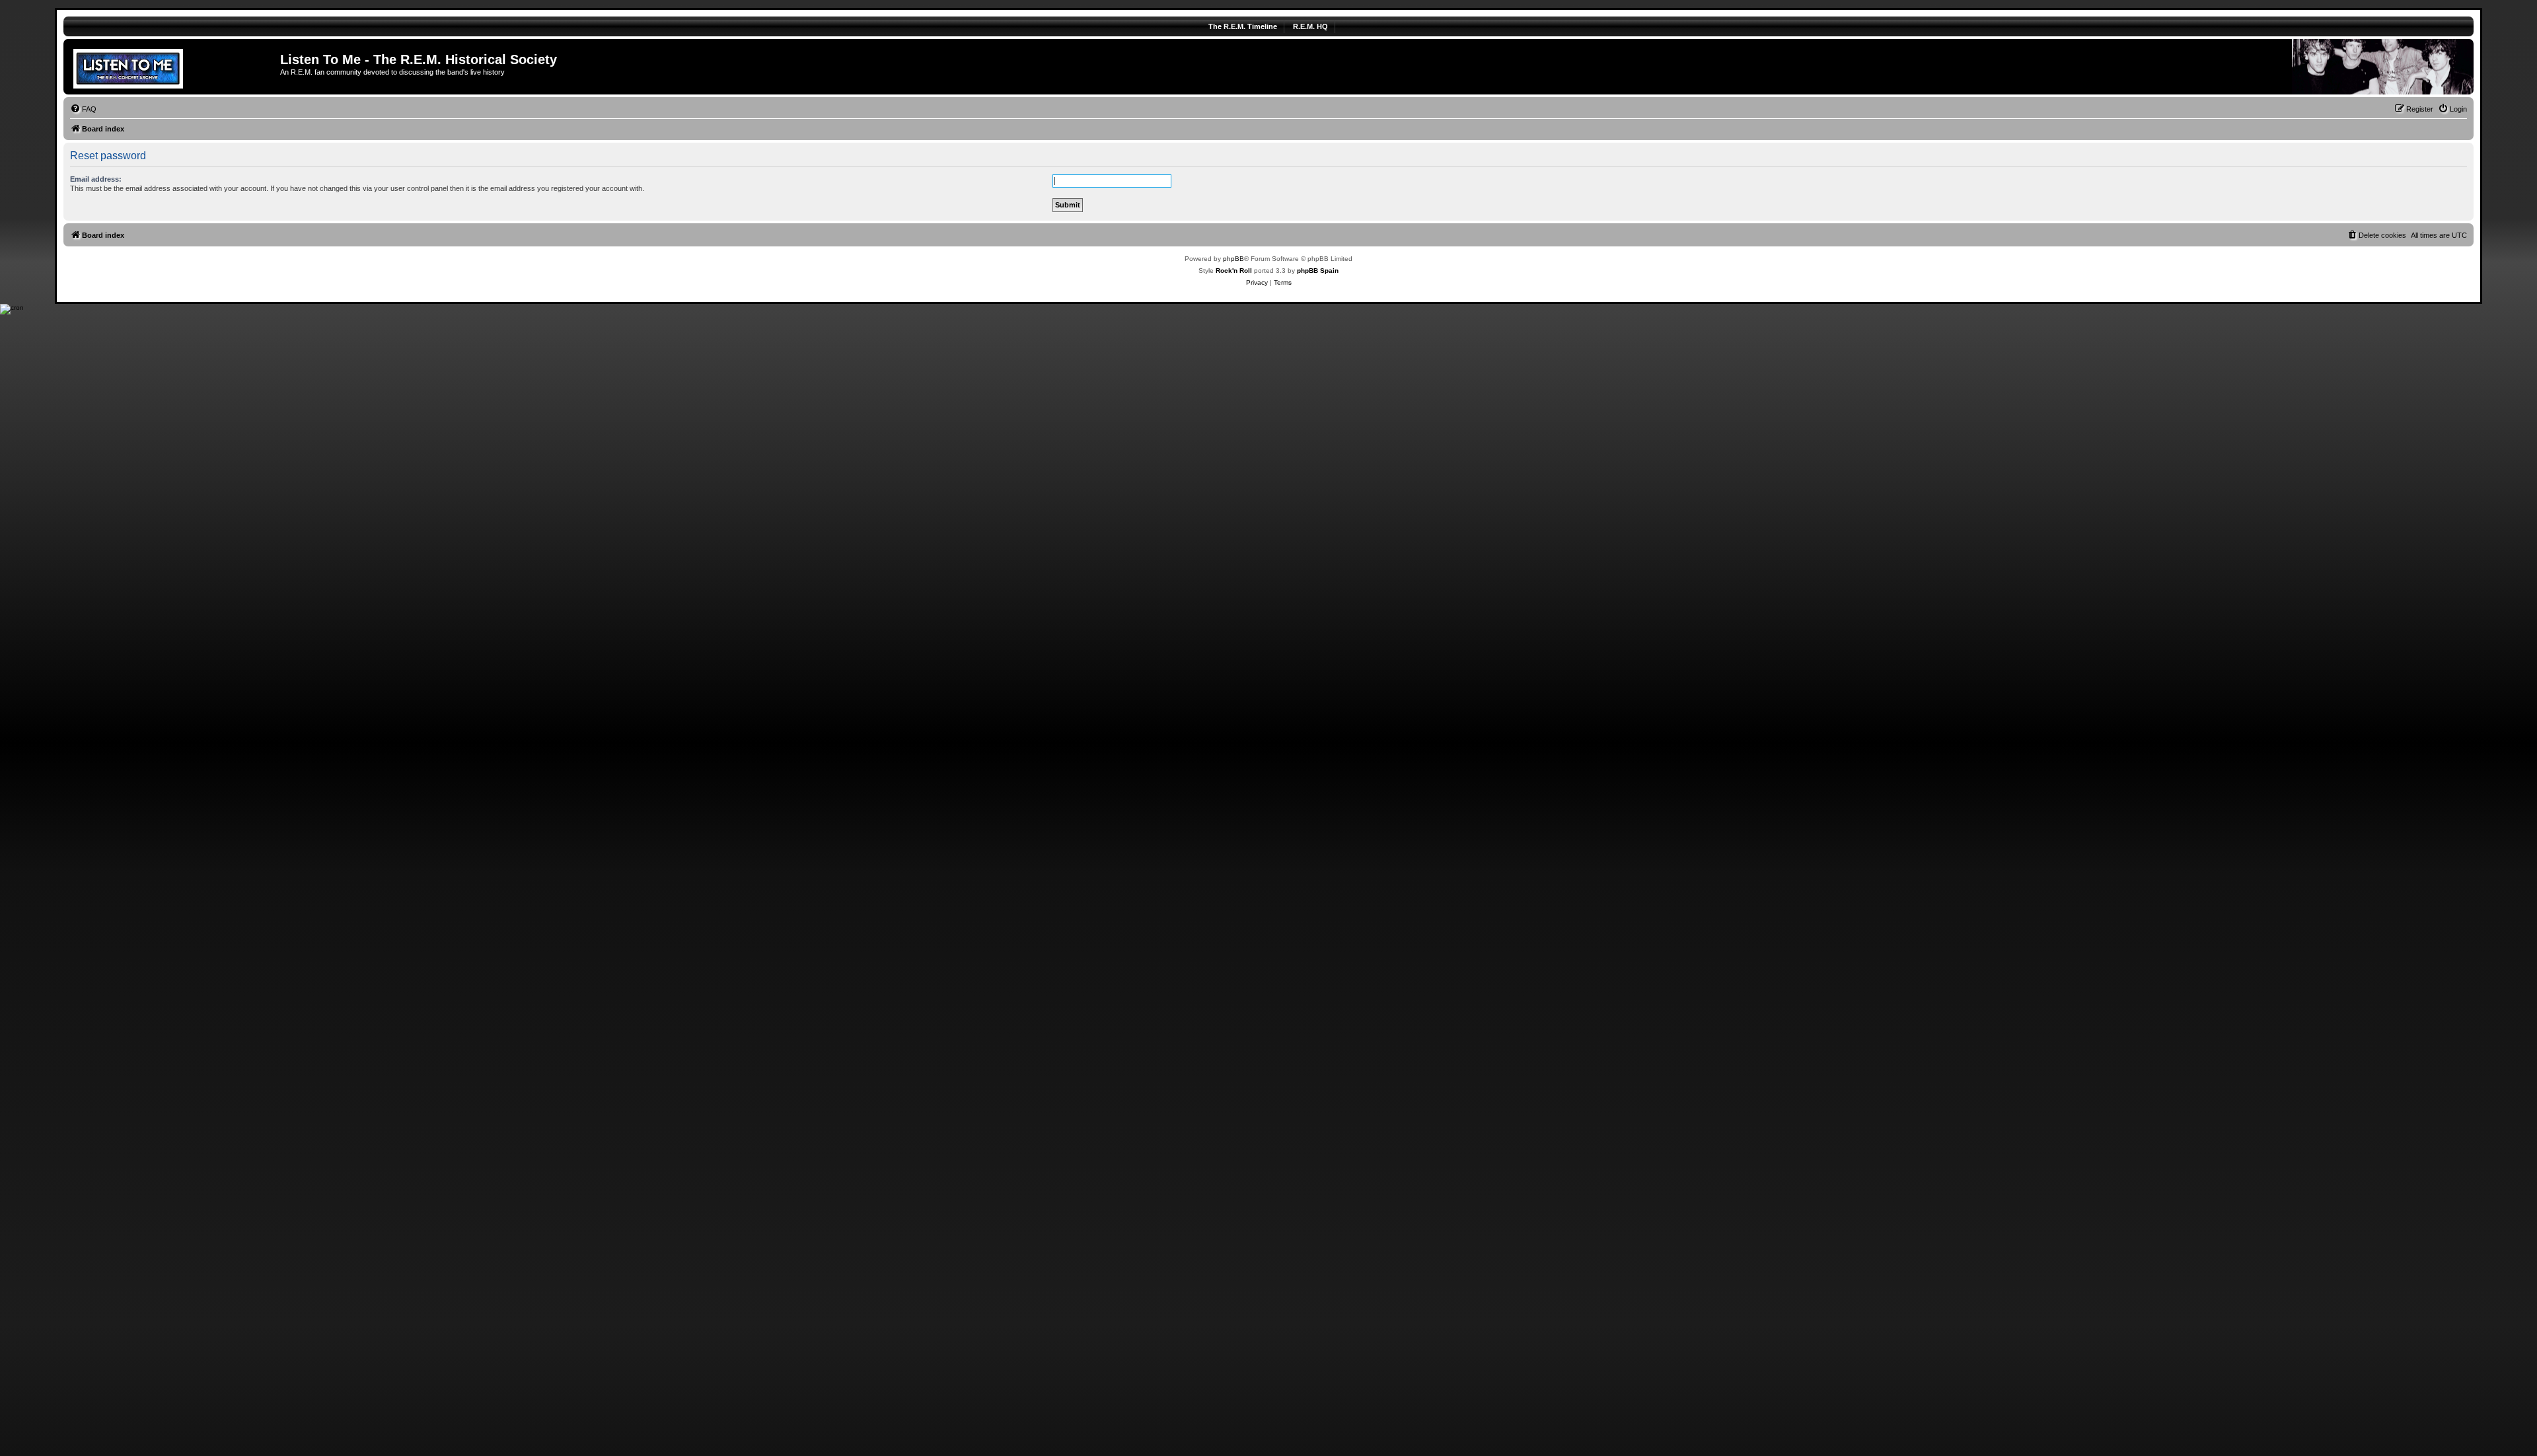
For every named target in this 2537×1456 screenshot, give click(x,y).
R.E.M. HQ (1310, 26)
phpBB (1233, 259)
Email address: (96, 179)
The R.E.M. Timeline (1243, 26)
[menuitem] (83, 109)
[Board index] (173, 67)
